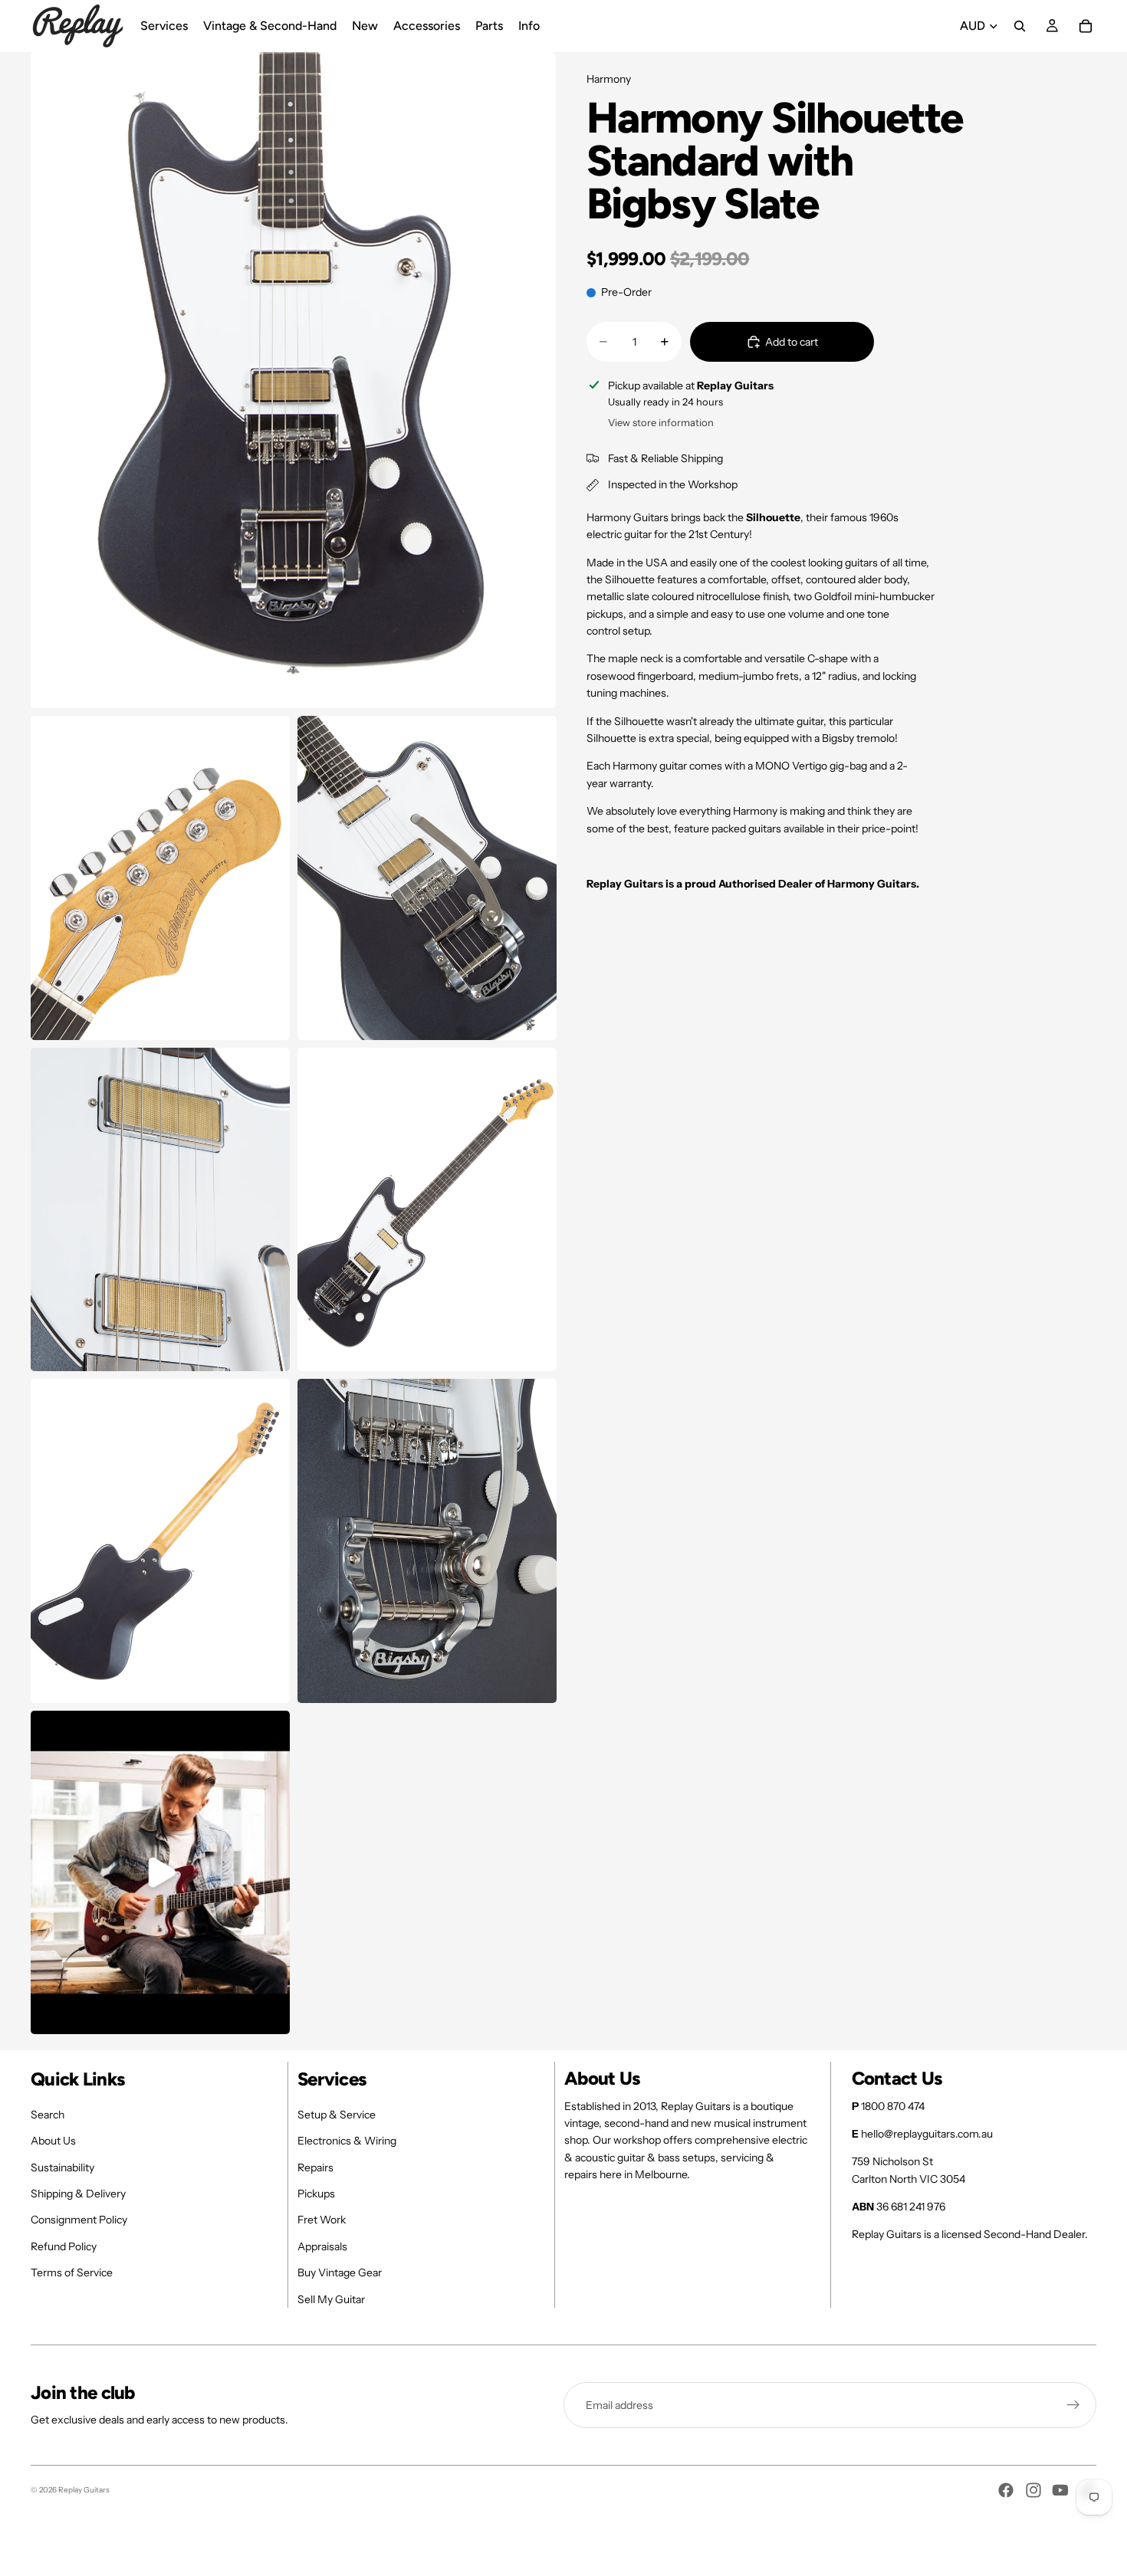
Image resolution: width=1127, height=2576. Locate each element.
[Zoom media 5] (427, 1210)
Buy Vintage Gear (340, 2272)
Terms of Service (72, 2272)
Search (48, 2115)
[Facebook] (1006, 2490)
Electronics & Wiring (347, 2141)
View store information (661, 422)
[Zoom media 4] (160, 1210)
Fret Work (322, 2220)
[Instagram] (1033, 2490)
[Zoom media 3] (427, 878)
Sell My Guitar (331, 2299)
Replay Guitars (84, 2490)
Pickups (316, 2194)
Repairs (315, 2167)
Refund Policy (64, 2246)
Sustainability (62, 2167)
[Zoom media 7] (427, 1541)
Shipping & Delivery (78, 2194)
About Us (53, 2141)
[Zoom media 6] (160, 1541)
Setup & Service (337, 2115)
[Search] (1020, 26)
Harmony (609, 79)
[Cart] (1086, 26)
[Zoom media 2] (160, 878)
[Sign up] (1073, 2405)
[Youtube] (1060, 2490)
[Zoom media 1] (293, 380)
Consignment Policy (79, 2220)
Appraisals (322, 2246)
